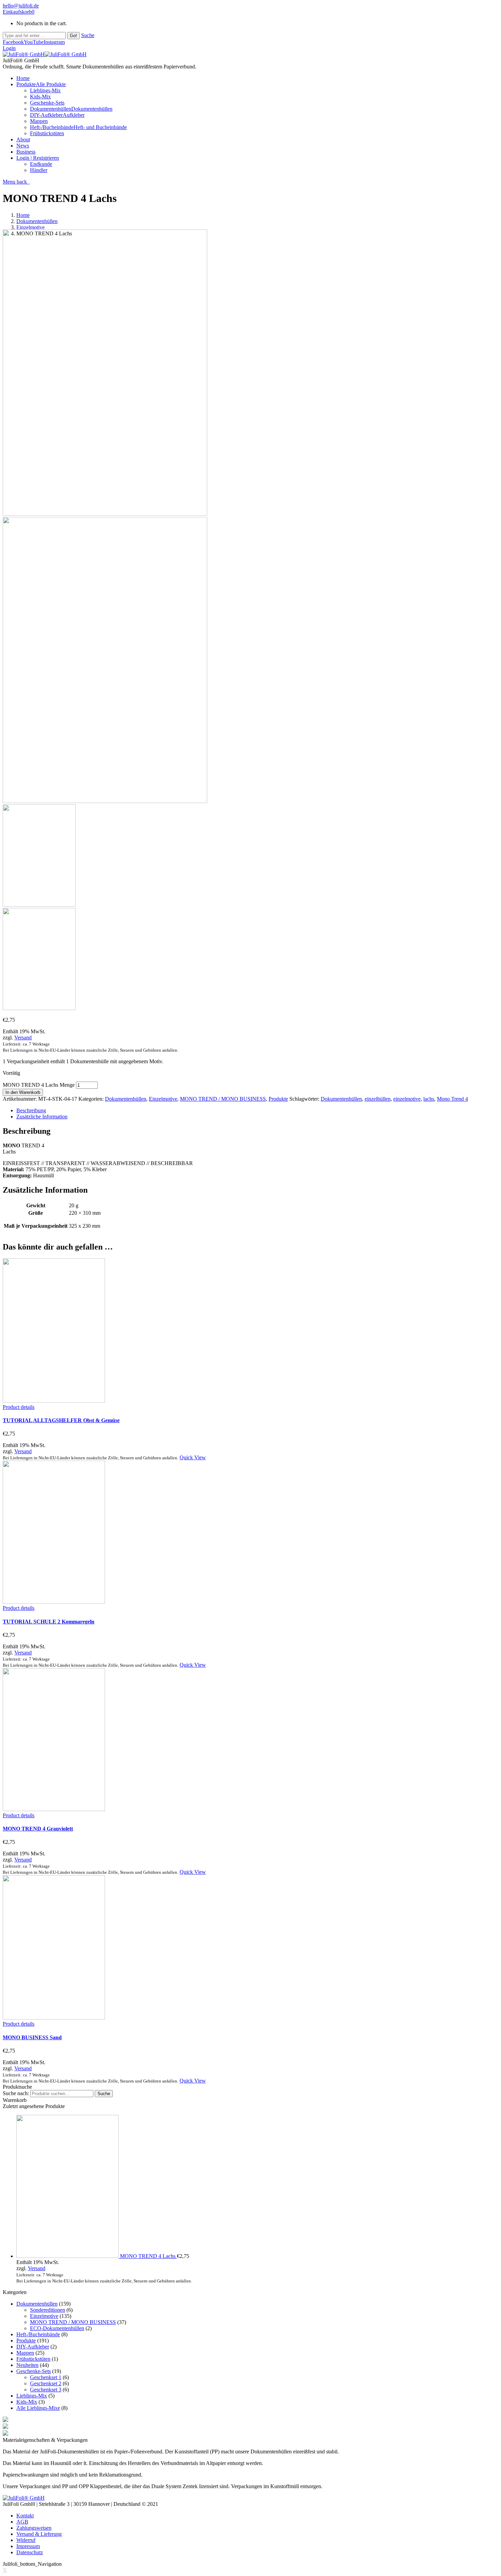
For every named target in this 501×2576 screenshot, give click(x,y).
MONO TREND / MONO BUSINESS (223, 1099)
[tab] (257, 1111)
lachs (429, 1099)
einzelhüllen (378, 1099)
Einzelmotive (31, 227)
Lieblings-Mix (32, 2396)
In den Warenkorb (23, 1092)
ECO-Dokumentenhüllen (57, 2328)
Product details (19, 1407)
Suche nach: (16, 2093)
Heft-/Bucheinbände (38, 2334)
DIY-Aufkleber (33, 2347)
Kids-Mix (27, 2402)
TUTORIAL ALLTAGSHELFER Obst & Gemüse (61, 1420)
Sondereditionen (48, 2310)
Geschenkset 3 (46, 2390)
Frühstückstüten (33, 2359)
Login (9, 48)
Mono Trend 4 (452, 1099)
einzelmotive (407, 1099)
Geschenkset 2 (46, 2383)
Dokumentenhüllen (37, 221)
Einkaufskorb (19, 12)
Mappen (25, 2353)
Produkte (278, 1099)
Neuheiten (27, 2365)
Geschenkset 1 (46, 2377)
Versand (23, 1038)
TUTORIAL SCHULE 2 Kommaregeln (49, 1622)
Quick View (193, 1457)
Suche (88, 35)
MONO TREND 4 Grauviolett (38, 1829)
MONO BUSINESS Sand (32, 2037)
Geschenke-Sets (34, 2371)
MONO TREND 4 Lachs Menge (39, 1085)
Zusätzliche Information (42, 1117)
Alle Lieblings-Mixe (38, 2408)
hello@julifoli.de (21, 6)
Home (23, 215)
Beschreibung (31, 1110)
